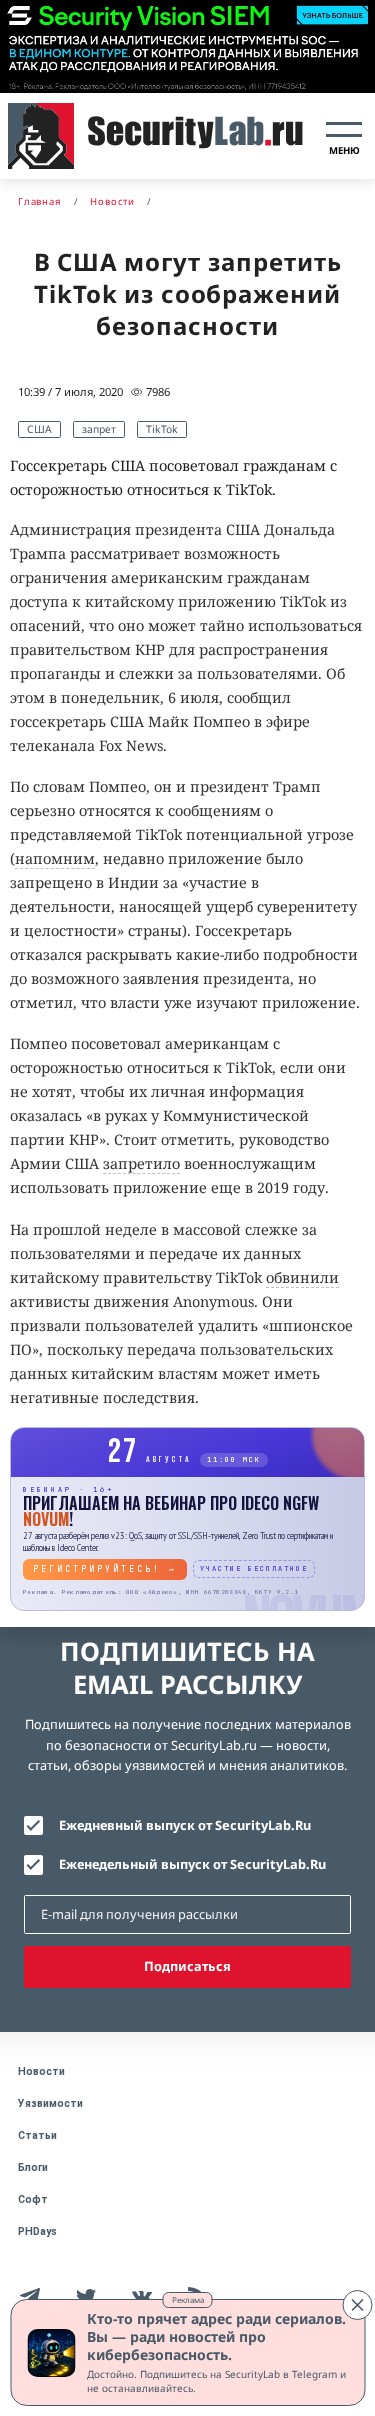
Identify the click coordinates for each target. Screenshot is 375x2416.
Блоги (33, 2167)
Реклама (188, 2299)
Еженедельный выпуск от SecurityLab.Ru (192, 1864)
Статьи (37, 2135)
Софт (33, 2199)
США (39, 429)
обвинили (302, 1277)
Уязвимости (50, 2103)
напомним (55, 858)
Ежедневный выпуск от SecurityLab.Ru (185, 1825)
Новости (41, 2071)
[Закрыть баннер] (357, 2305)
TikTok (162, 429)
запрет (99, 429)
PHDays (37, 2231)
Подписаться (187, 1966)
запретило (141, 1163)
